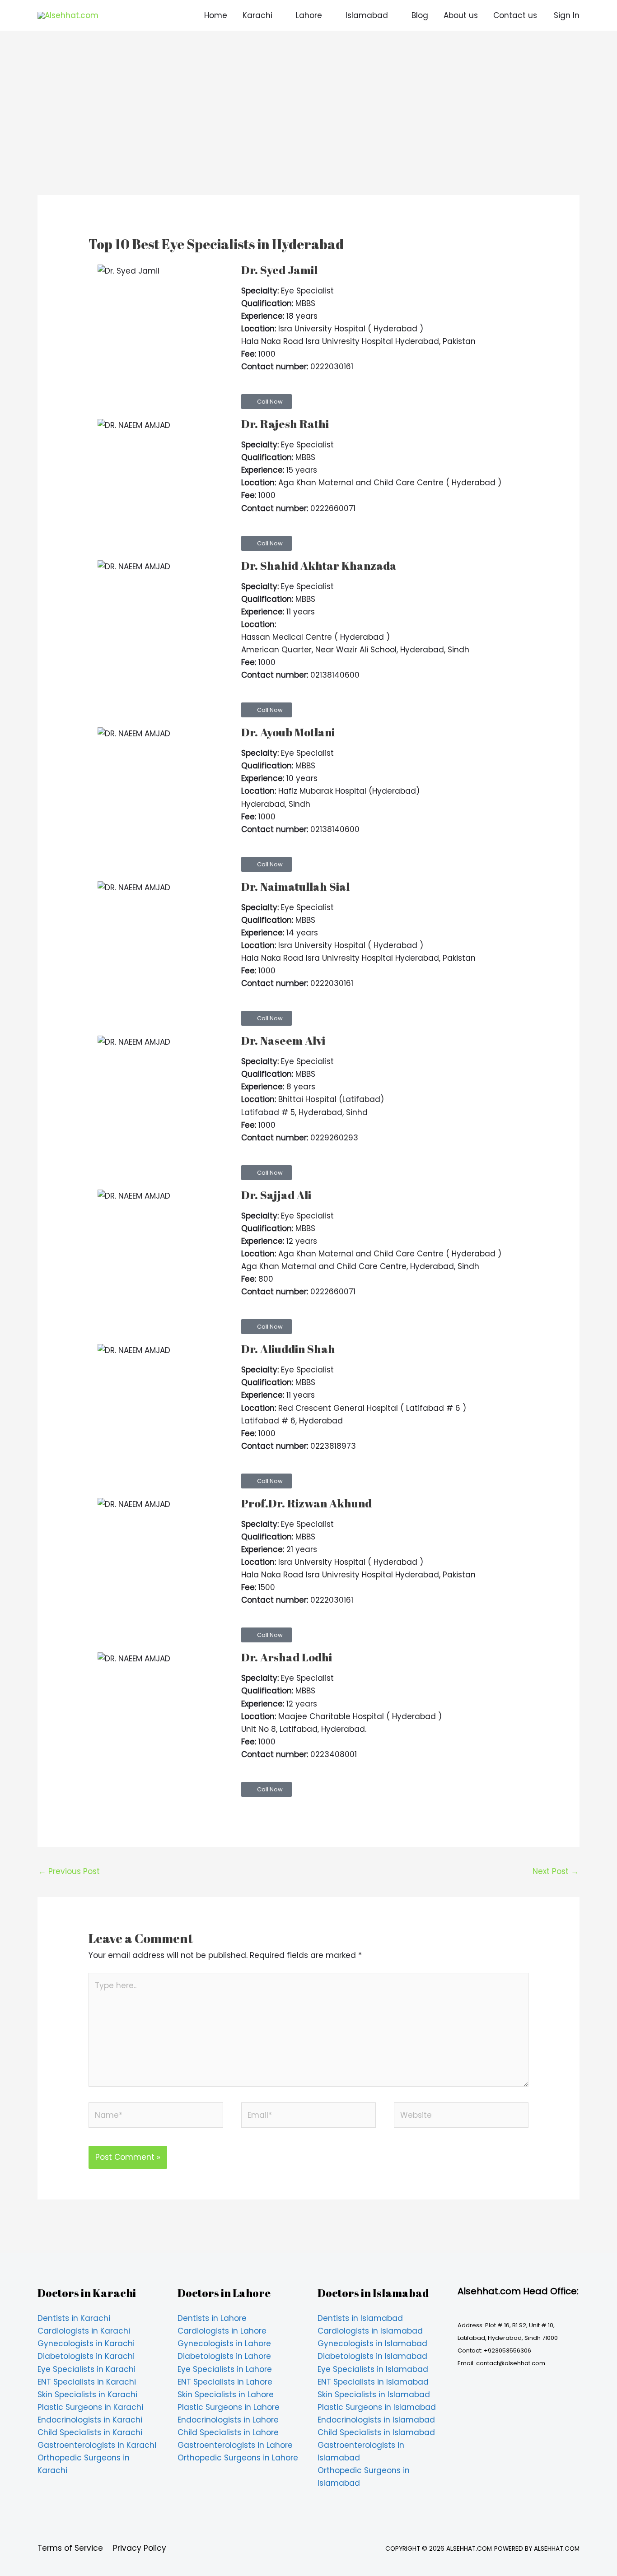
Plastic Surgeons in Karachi (90, 2407)
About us (461, 15)
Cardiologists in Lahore (222, 2331)
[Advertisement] (308, 128)
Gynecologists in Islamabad (372, 2344)
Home (216, 15)
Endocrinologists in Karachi (90, 2420)
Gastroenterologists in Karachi (97, 2445)
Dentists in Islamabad (360, 2318)
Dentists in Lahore (212, 2318)
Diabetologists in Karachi (86, 2356)
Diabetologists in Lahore (224, 2356)
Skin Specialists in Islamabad (374, 2395)
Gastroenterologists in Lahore (235, 2445)
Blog (420, 15)
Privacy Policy (140, 2548)
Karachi (257, 15)
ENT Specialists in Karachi (87, 2382)
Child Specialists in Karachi (90, 2432)
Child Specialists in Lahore (228, 2432)
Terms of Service (70, 2548)
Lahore (309, 15)
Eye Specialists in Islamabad (373, 2369)
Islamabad (367, 15)
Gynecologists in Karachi (86, 2344)
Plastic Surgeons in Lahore (229, 2407)
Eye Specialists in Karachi (86, 2369)
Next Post (556, 1871)
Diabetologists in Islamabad (372, 2356)
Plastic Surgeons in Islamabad (377, 2407)
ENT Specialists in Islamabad (373, 2382)
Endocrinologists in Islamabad (376, 2420)
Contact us (515, 15)
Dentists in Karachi (74, 2318)
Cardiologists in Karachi (84, 2331)
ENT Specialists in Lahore (225, 2382)
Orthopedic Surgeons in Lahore (238, 2458)
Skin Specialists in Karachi (87, 2395)
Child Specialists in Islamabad (376, 2432)
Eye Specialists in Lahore (225, 2369)
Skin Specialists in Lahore (226, 2395)
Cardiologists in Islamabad (370, 2331)
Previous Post (69, 1871)
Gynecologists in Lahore (224, 2344)
